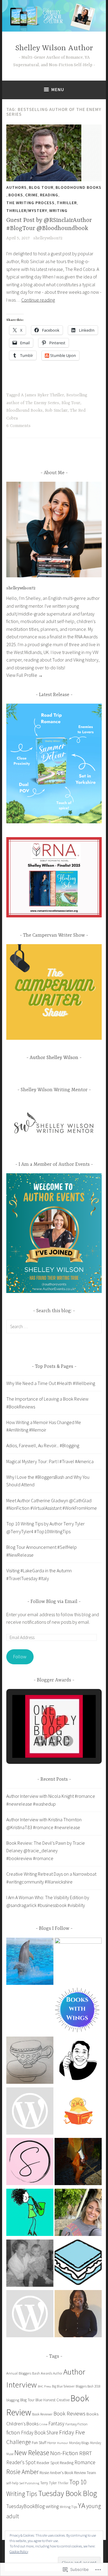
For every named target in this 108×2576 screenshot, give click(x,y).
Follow (20, 1656)
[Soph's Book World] (30, 2163)
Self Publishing (29, 2483)
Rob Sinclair (56, 410)
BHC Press (44, 2386)
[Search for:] (54, 1326)
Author (58, 2373)
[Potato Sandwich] (78, 2264)
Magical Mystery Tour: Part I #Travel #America (50, 1461)
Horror (52, 2443)
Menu (58, 89)
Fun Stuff (39, 2442)
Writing (58, 210)
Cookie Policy (19, 2551)
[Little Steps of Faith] (78, 2315)
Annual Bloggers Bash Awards (29, 2373)
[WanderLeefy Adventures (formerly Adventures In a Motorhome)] (30, 2214)
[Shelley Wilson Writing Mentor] (78, 1961)
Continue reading (38, 300)
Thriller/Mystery (27, 210)
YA (82, 2505)
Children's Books (22, 2424)
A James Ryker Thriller (42, 395)
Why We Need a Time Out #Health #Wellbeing (51, 1383)
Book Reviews (69, 2413)
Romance (85, 2462)
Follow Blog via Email (54, 1602)
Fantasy (56, 2424)
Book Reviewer (42, 2414)
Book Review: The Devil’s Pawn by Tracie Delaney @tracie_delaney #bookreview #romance (46, 1851)
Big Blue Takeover (63, 2386)
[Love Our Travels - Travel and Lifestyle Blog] (78, 2214)
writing (52, 2506)
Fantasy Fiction (76, 2424)
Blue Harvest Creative (52, 2400)
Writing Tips (68, 2507)
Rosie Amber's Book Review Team (68, 2473)
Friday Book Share (40, 2433)
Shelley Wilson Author (54, 48)
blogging (13, 2400)
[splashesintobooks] (30, 1962)
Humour (63, 2443)
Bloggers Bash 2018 (88, 2386)
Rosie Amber (22, 2472)
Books (16, 195)
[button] (40, 1741)
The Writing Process (30, 203)
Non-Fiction (64, 2453)
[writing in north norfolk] (30, 2264)
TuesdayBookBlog (25, 2506)
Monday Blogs (79, 2443)
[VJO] (30, 2061)
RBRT (85, 2453)
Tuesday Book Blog (67, 2493)
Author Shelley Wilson (54, 1058)
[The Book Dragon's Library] (30, 2315)
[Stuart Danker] (78, 2061)
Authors (16, 187)
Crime (31, 195)
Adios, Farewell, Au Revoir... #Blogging (43, 1445)
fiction (13, 2432)
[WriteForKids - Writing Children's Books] (30, 2112)
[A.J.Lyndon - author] (78, 2163)
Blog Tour (41, 187)
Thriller (67, 203)
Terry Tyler (48, 2483)
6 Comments (18, 426)
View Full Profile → (25, 675)
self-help (12, 2483)
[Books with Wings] (78, 2011)
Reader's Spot (21, 2462)
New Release (32, 2453)
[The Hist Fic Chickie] (78, 2112)
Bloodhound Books (78, 187)
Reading (49, 195)
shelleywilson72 (48, 238)
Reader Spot (48, 2462)
